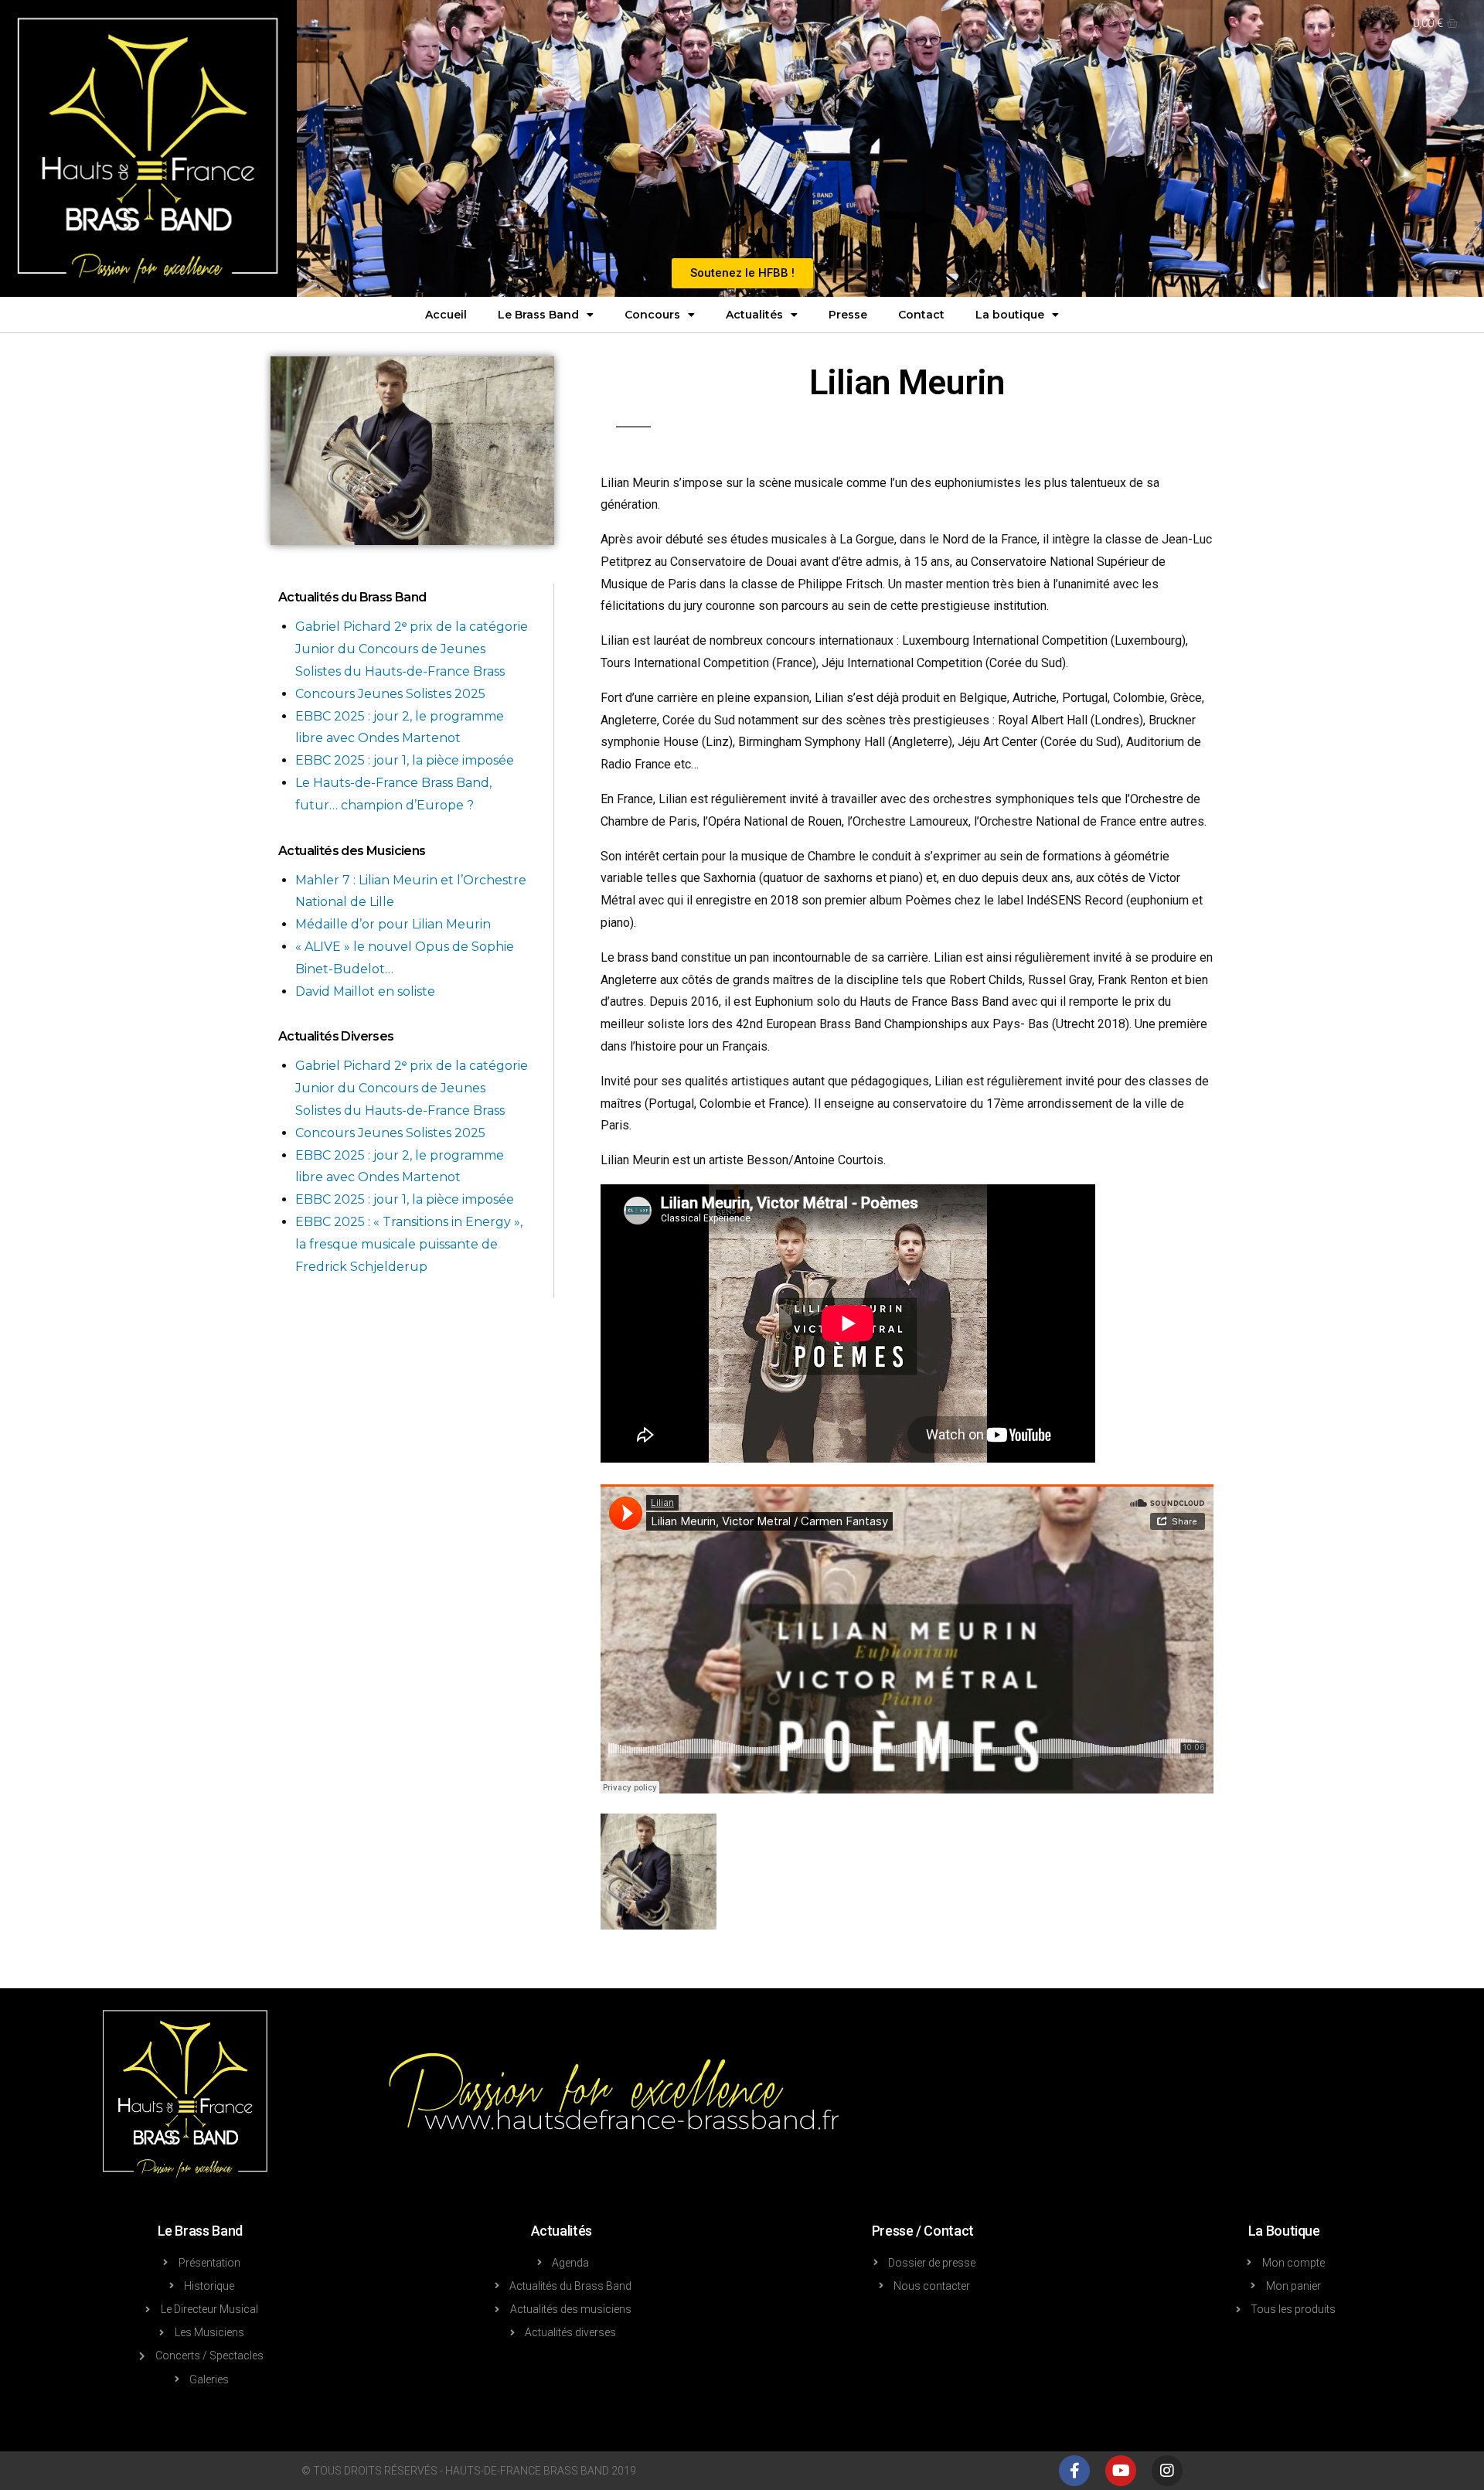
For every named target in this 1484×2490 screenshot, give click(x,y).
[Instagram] (1167, 2471)
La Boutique (1284, 2231)
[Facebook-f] (1074, 2471)
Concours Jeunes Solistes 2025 (390, 694)
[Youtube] (1121, 2471)
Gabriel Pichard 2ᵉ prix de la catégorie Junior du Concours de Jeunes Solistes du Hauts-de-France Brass (412, 649)
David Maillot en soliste (365, 991)
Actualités (754, 315)
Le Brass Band (538, 315)
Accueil (446, 315)
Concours (652, 315)
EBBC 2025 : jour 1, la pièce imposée (405, 760)
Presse (848, 315)
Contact (921, 315)
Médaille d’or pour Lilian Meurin (393, 924)
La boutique (1010, 315)
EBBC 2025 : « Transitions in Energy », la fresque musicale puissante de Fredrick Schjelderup (409, 1244)
